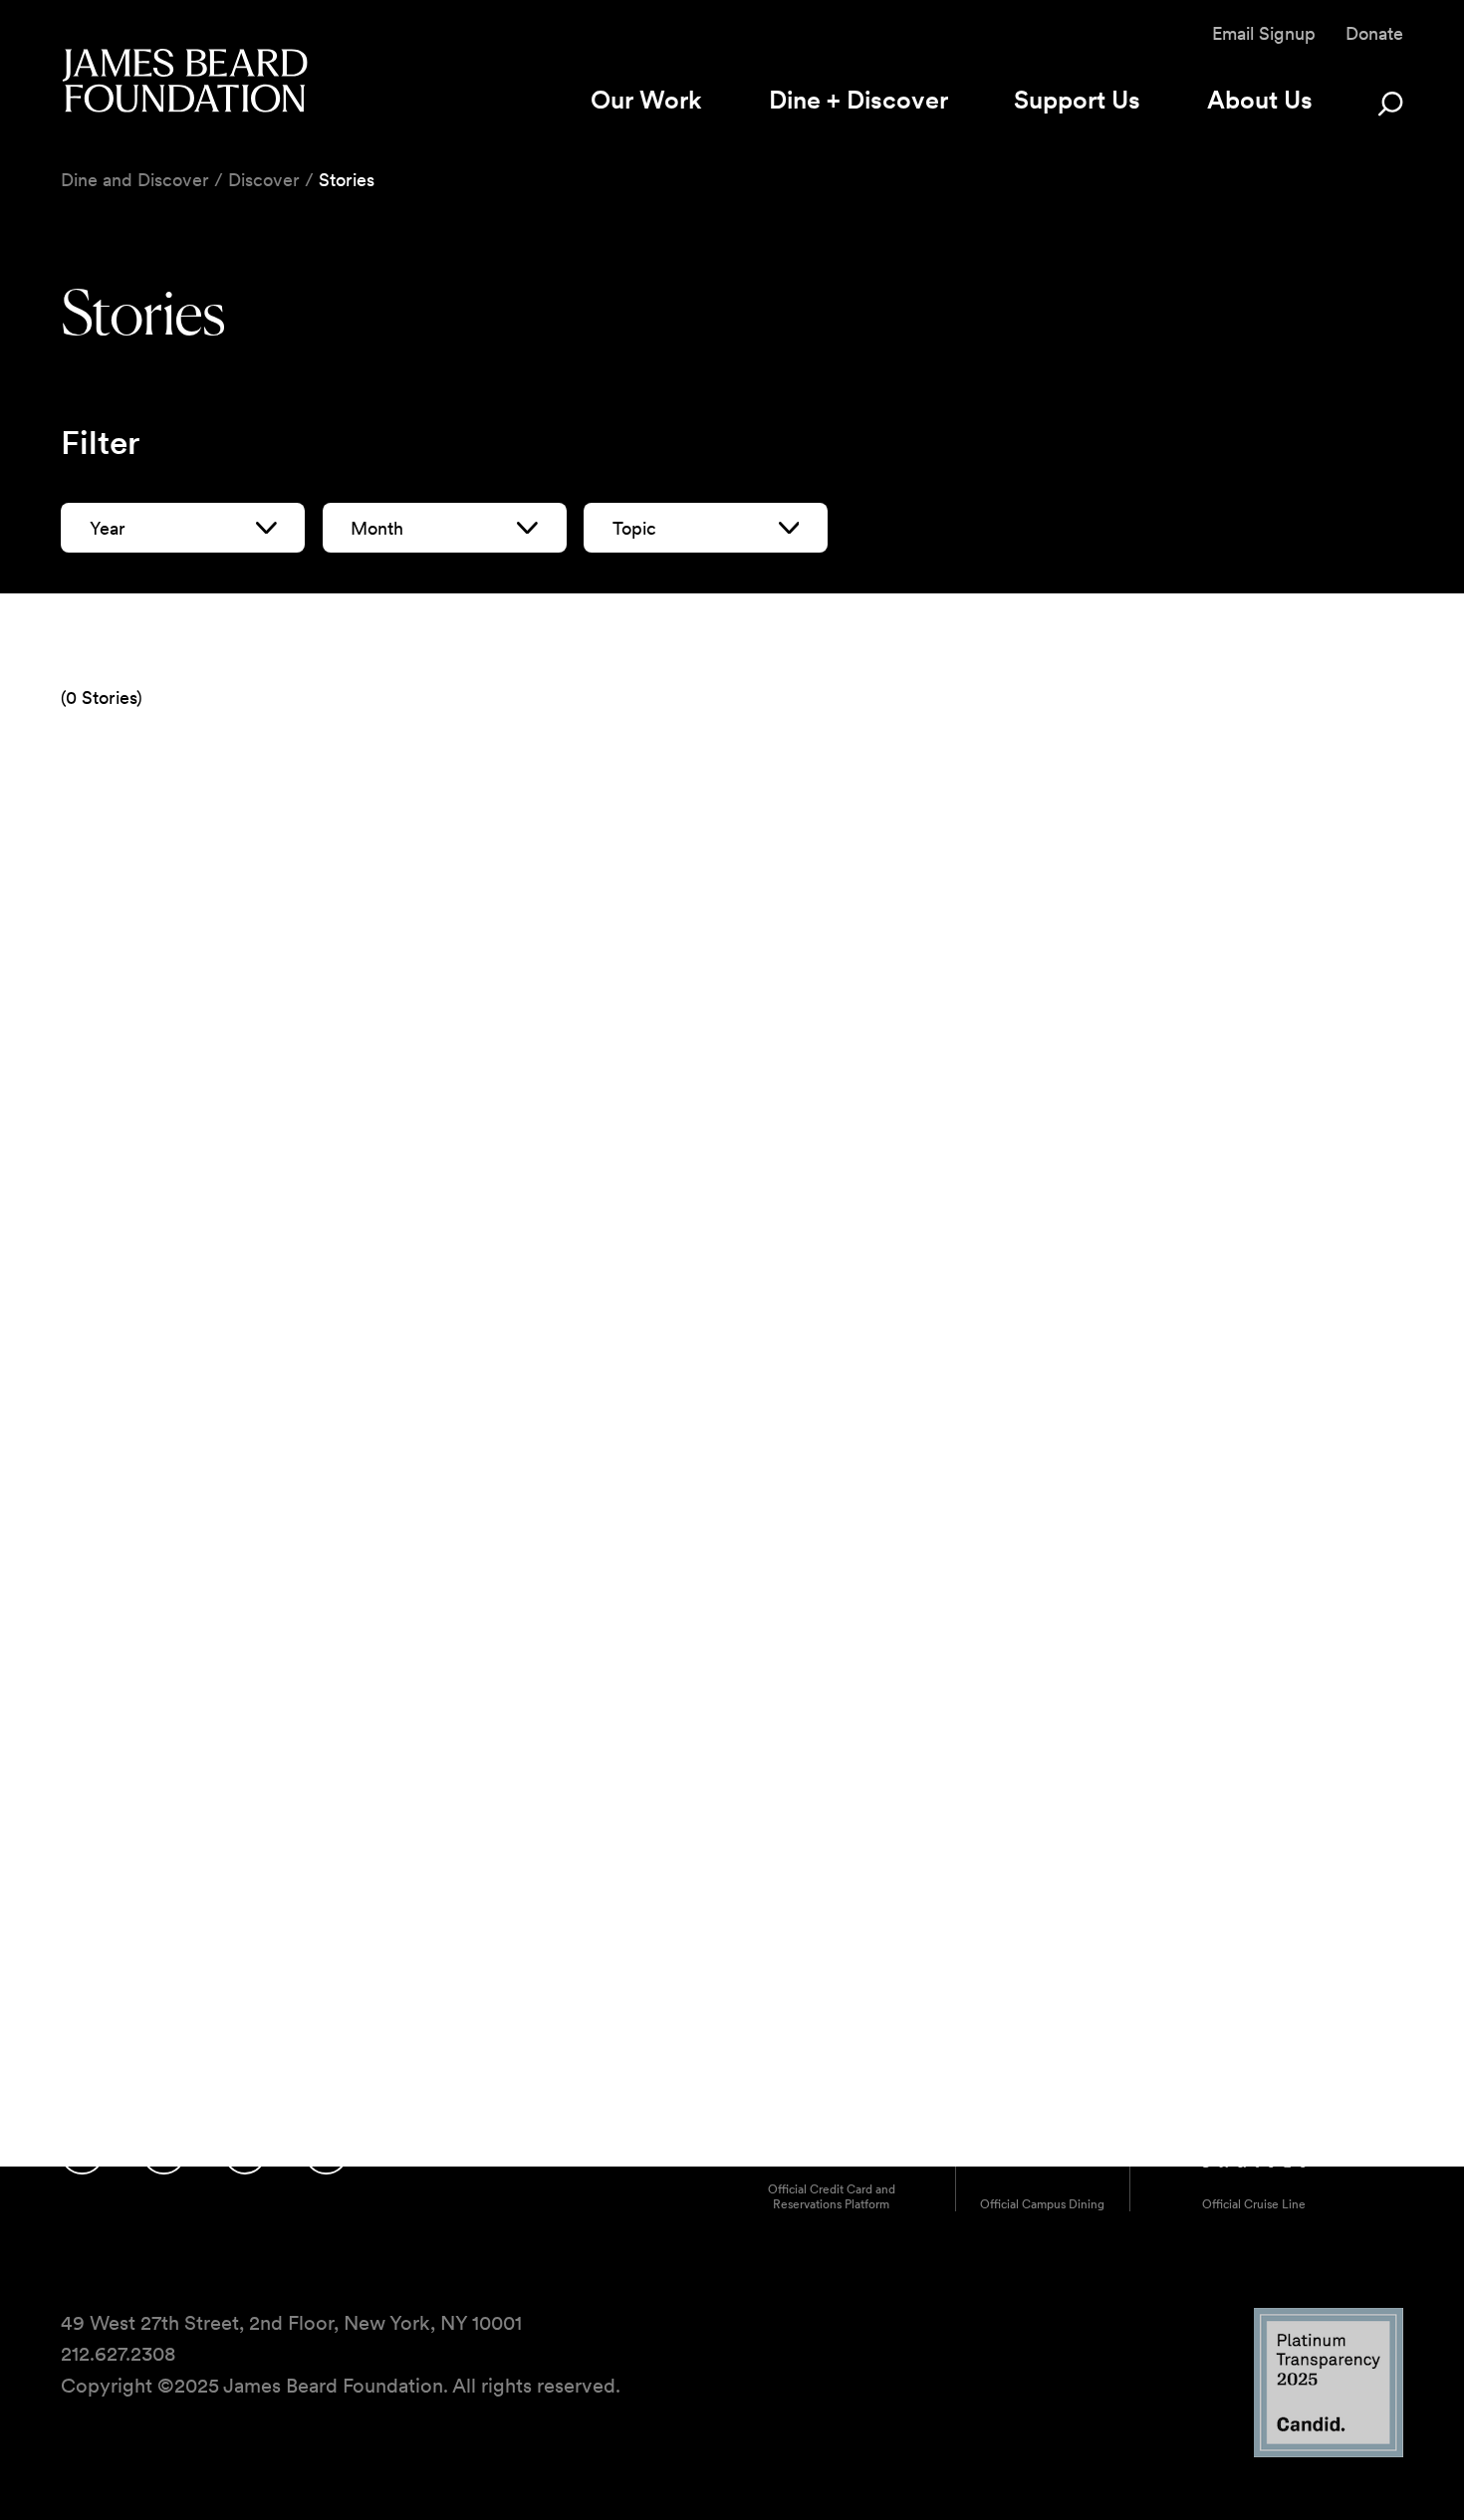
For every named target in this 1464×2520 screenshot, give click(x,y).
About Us (1260, 100)
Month (377, 528)
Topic (634, 528)
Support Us (1077, 100)
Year (108, 528)
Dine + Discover (858, 100)
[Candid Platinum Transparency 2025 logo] (1329, 2452)
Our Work (646, 100)
